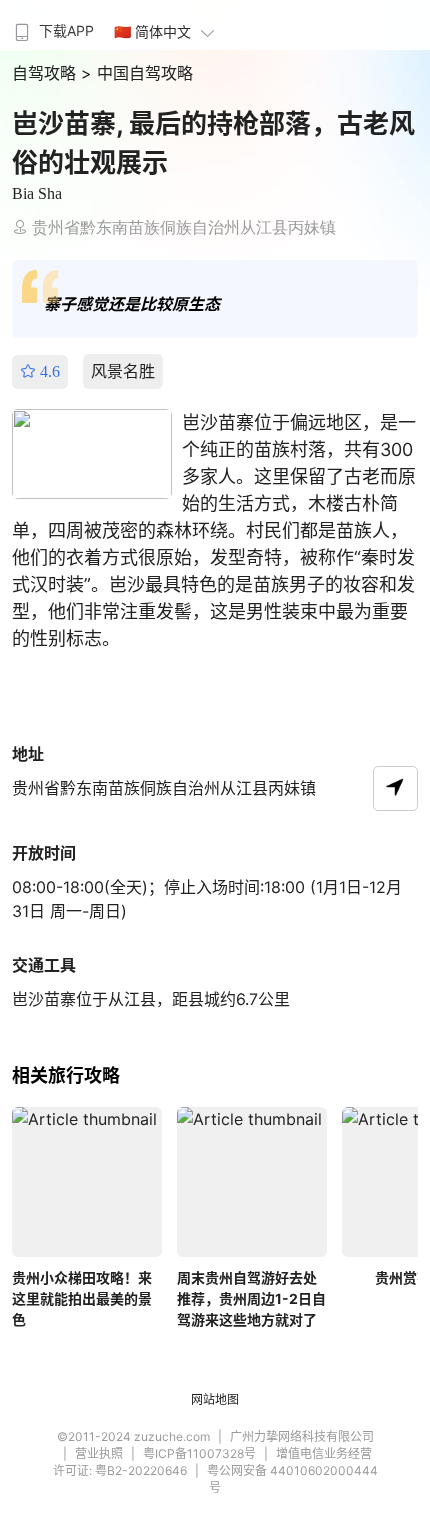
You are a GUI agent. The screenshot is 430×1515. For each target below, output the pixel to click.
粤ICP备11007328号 (199, 1453)
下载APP (66, 30)
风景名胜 (123, 371)
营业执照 (99, 1453)
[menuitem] (52, 25)
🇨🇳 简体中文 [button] (152, 31)
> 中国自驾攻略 (137, 73)
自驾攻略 (46, 73)
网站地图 (215, 1399)
